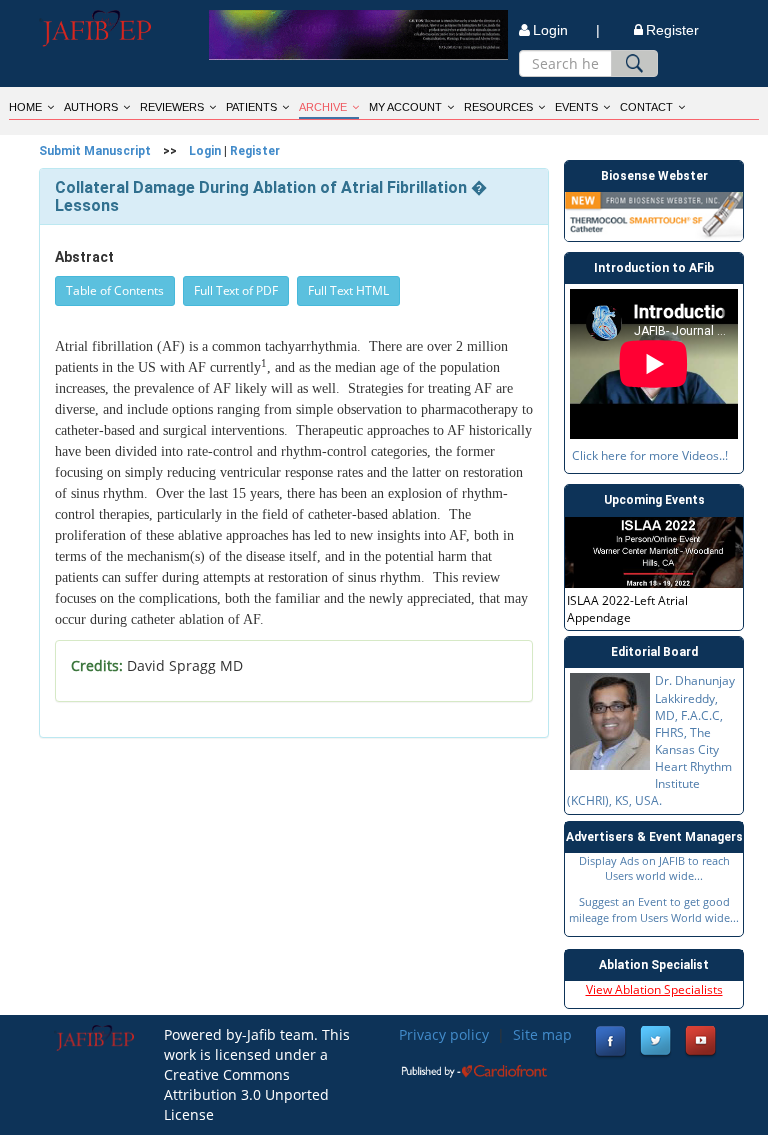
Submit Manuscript (95, 151)
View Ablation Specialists (654, 989)
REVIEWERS (172, 107)
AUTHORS (91, 107)
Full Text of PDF (236, 290)
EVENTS (576, 107)
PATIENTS (251, 107)
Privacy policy (444, 1034)
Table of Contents (115, 290)
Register (672, 30)
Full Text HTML (348, 290)
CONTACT (646, 107)
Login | (566, 30)
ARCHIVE (323, 107)
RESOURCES (498, 107)
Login (205, 151)
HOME (25, 107)
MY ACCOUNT (405, 107)
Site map (542, 1034)
